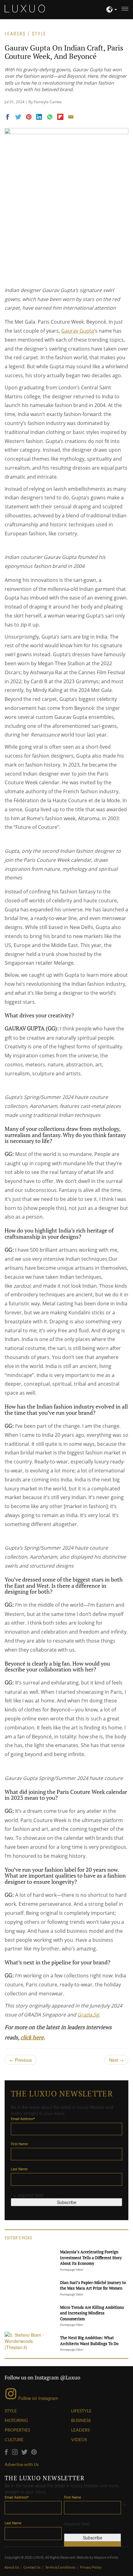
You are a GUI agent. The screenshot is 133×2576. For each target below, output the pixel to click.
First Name (19, 2144)
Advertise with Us (22, 2464)
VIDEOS (79, 2439)
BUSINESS (81, 2420)
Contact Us (32, 2567)
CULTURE (14, 2439)
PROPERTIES (17, 2430)
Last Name (19, 2169)
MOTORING (16, 2420)
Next (116, 2060)
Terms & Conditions (61, 2567)
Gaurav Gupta (78, 331)
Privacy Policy (91, 2567)
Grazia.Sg (88, 2015)
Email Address (23, 2119)
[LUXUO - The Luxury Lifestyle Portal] (25, 8)
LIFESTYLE (81, 2411)
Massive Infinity (106, 2557)
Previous (21, 2060)
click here (32, 2037)
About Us (12, 2567)
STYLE (11, 2411)
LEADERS (80, 2430)
